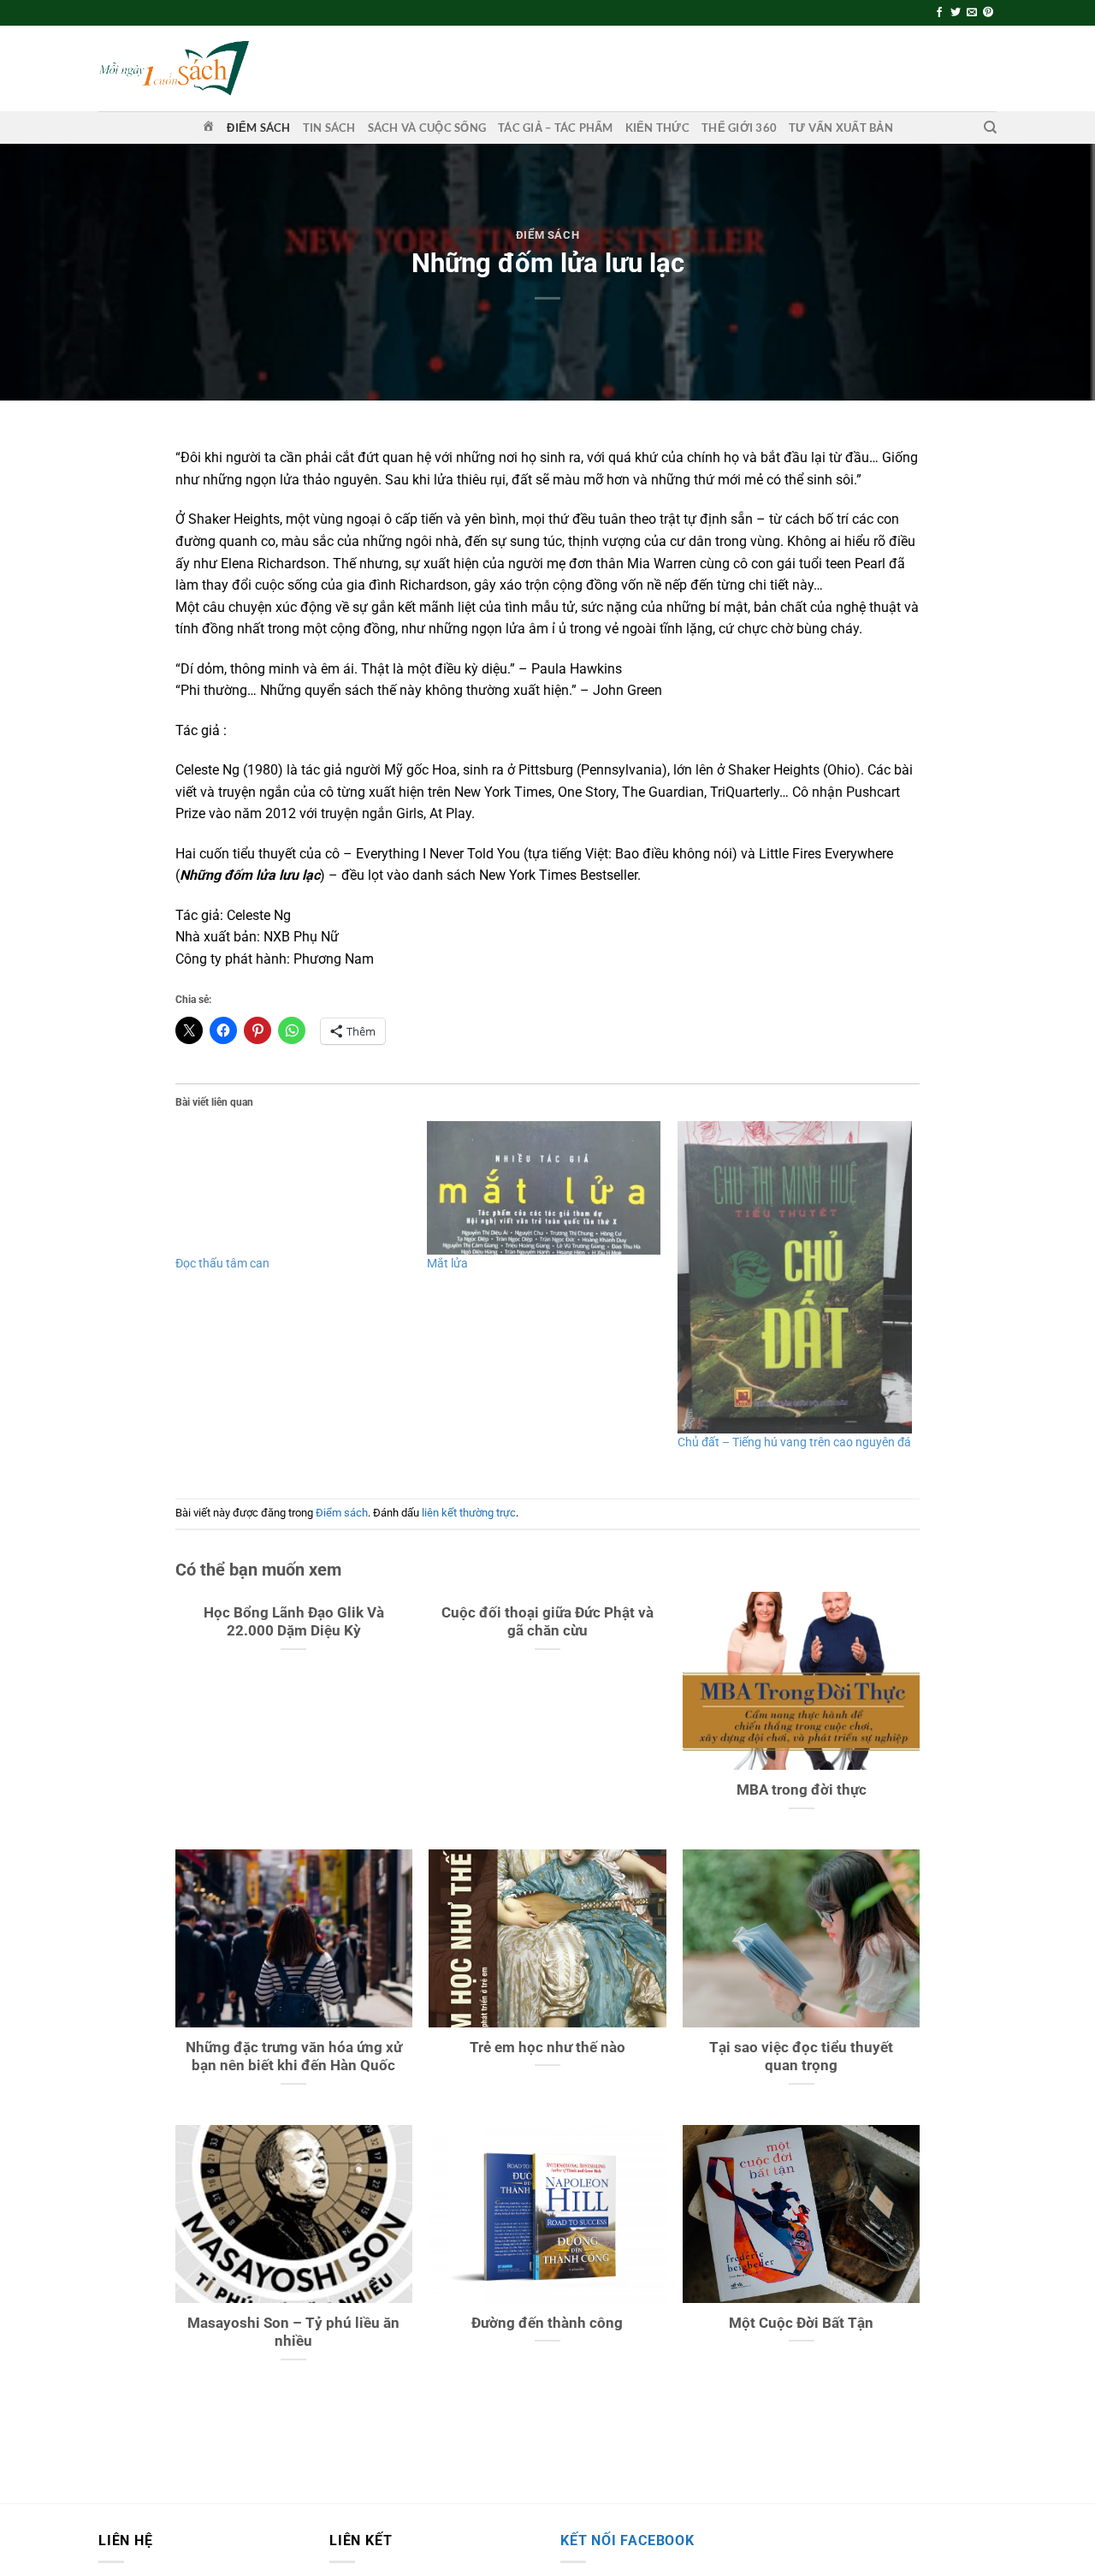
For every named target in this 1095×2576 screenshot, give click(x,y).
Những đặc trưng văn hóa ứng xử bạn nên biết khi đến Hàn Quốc (294, 2057)
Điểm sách (258, 128)
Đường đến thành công (547, 2323)
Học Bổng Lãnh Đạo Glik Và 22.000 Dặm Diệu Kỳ (294, 1622)
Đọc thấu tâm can (222, 1263)
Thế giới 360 (739, 128)
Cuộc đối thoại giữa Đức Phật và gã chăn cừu (547, 1622)
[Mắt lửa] (544, 1188)
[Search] (990, 128)
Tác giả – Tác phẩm (556, 128)
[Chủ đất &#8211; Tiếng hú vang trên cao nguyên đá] (795, 1277)
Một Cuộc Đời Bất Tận (801, 2323)
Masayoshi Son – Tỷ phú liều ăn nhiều (293, 2333)
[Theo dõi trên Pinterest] (988, 13)
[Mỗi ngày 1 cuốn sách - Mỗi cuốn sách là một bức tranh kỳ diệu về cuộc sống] (174, 68)
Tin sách (329, 128)
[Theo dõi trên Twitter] (956, 13)
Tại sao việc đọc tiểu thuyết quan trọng (801, 2057)
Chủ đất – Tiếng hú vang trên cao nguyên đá (794, 1442)
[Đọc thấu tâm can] (293, 1188)
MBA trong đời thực (802, 1790)
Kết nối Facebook (627, 2540)
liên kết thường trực (469, 1513)
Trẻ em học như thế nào (547, 2048)
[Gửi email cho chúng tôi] (972, 13)
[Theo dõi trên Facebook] (939, 13)
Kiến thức (657, 128)
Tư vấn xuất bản (841, 128)
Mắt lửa (447, 1263)
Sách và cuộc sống (427, 128)
